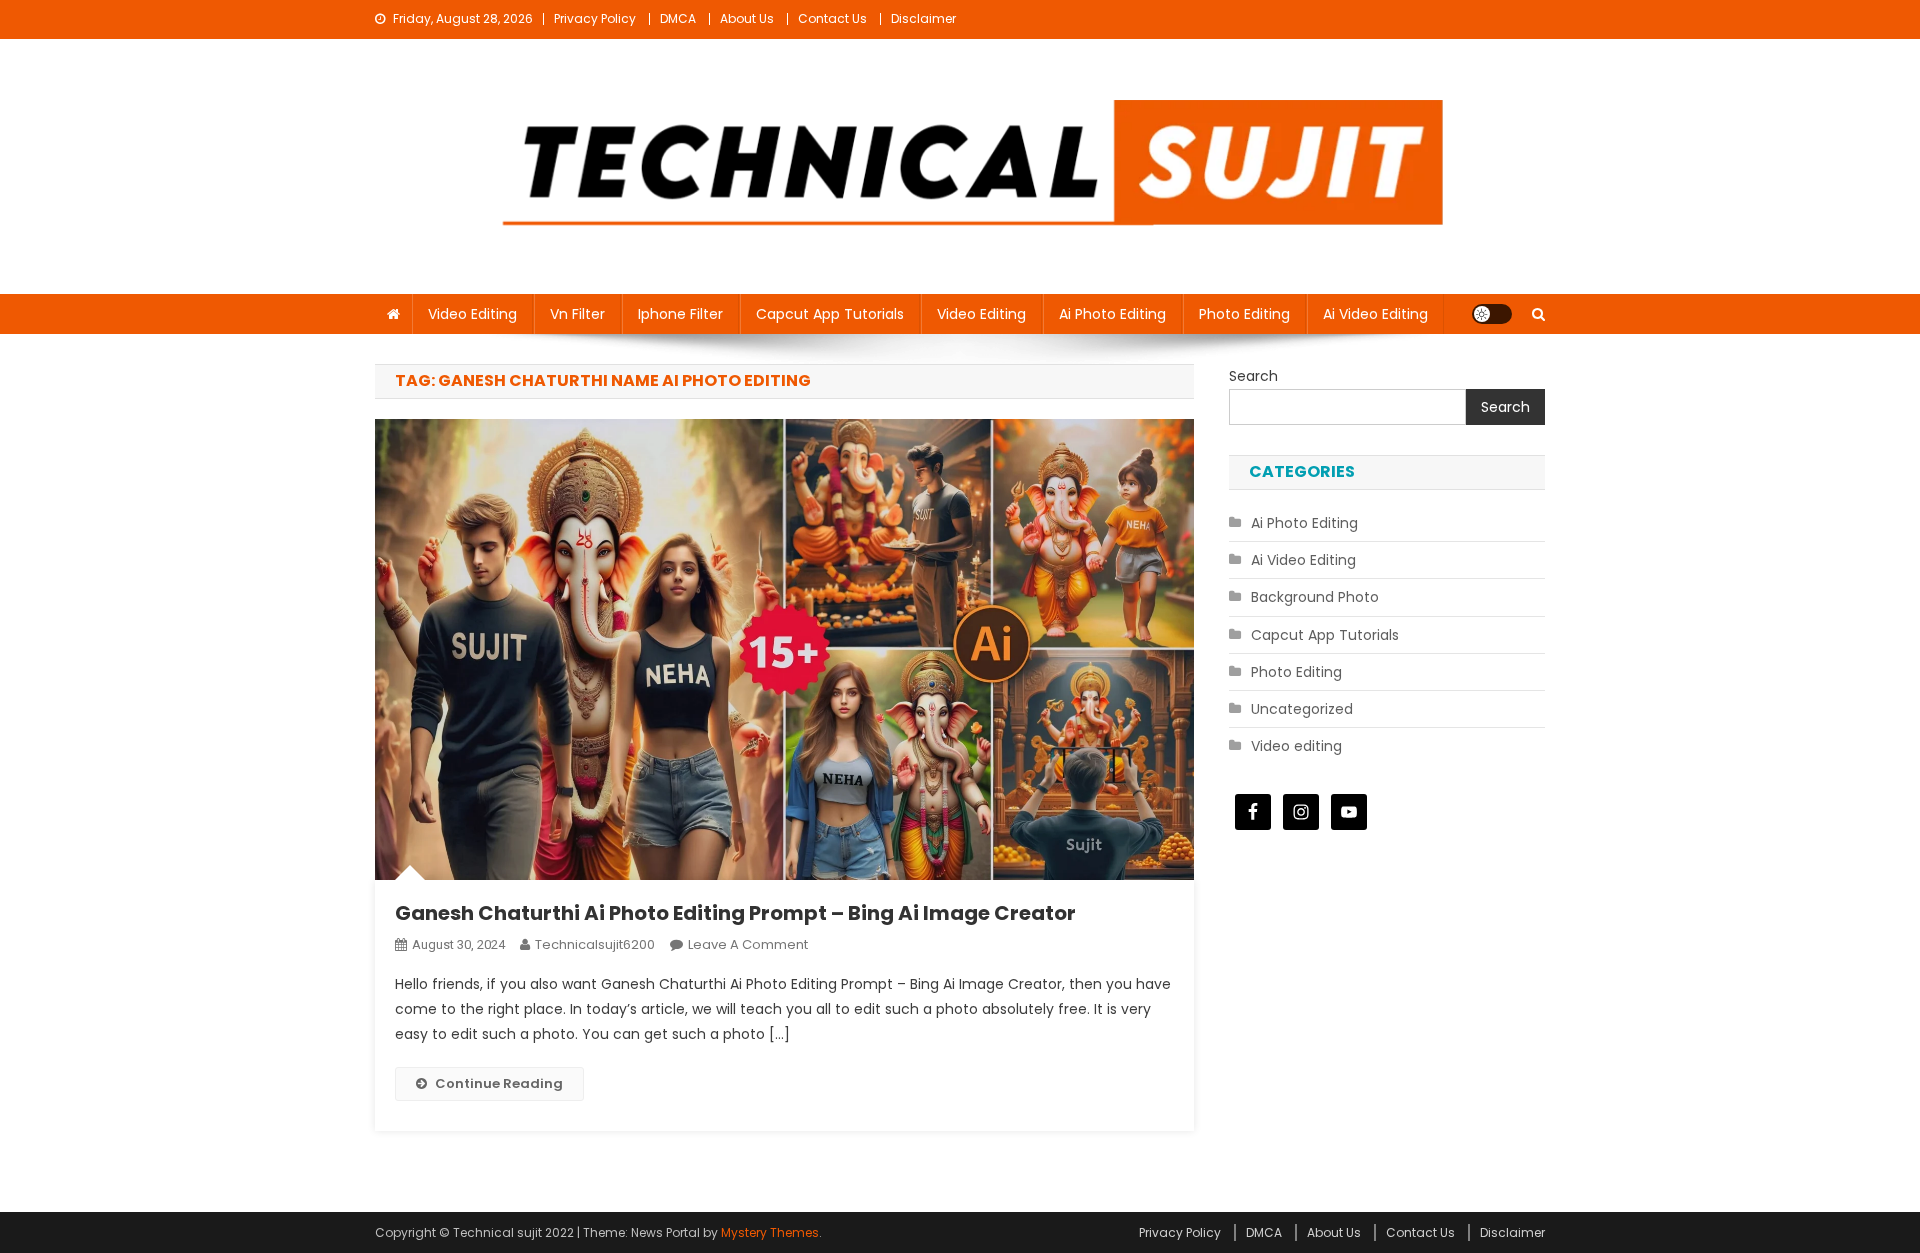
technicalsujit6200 (595, 944)
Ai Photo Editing (1112, 314)
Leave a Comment (748, 944)
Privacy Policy (595, 18)
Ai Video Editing (1375, 314)
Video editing (472, 314)
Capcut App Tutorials (830, 314)
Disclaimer (923, 18)
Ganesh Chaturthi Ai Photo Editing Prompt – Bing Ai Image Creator (735, 913)
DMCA (678, 18)
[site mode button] (1492, 314)
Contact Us (832, 18)
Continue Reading (499, 1083)
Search (1253, 376)
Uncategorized (1302, 709)
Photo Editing (1244, 314)
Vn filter (577, 314)
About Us (747, 18)
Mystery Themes (770, 1232)
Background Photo (1315, 597)
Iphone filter (680, 314)
